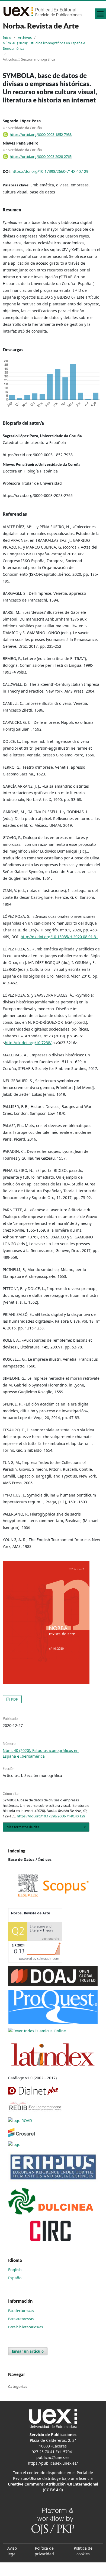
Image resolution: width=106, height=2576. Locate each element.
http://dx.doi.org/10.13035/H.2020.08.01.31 (59, 937)
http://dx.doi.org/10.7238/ (28, 1043)
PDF (14, 1699)
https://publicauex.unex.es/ (53, 2463)
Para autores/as (21, 2319)
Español (15, 2278)
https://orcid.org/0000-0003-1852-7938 (41, 134)
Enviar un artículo (28, 2351)
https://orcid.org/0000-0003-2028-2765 (41, 156)
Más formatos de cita (23, 1827)
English (15, 2270)
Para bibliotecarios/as (25, 2327)
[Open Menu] (100, 14)
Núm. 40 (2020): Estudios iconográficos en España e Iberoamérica (44, 46)
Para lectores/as (21, 2311)
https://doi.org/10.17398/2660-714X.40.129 (50, 171)
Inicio (7, 37)
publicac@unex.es (53, 2457)
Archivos (25, 37)
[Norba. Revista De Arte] (53, 1885)
